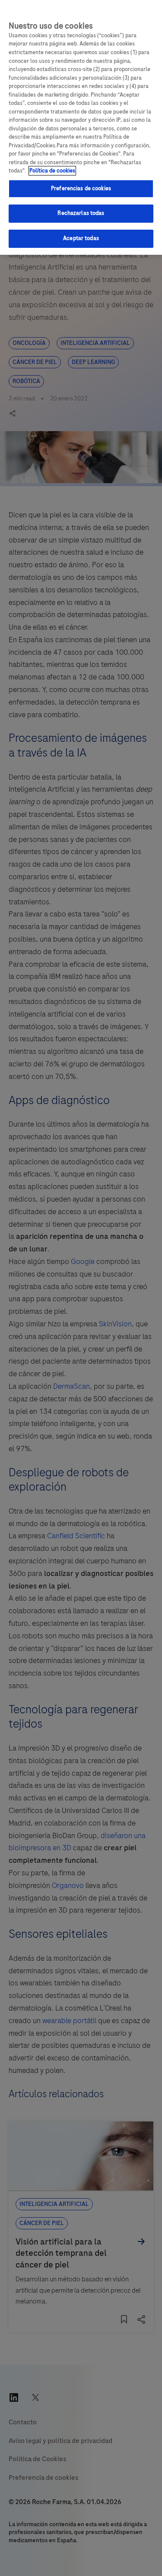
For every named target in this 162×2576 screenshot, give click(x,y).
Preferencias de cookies (81, 188)
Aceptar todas (81, 238)
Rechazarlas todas (81, 213)
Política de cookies (52, 171)
